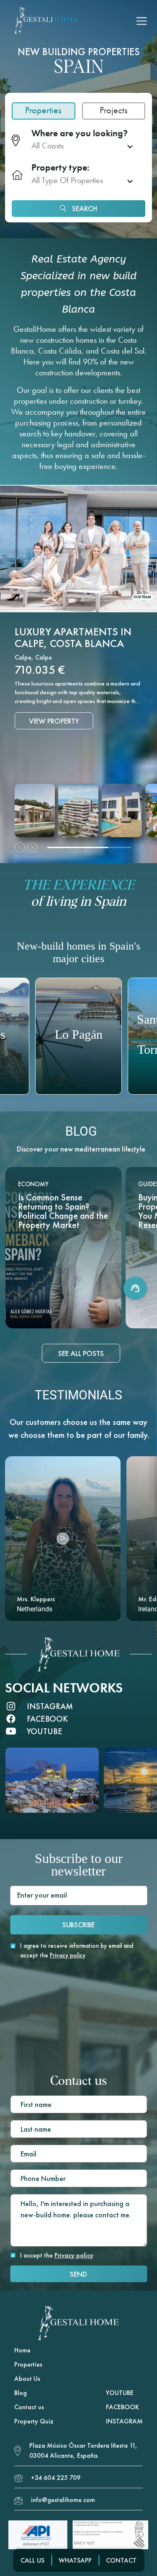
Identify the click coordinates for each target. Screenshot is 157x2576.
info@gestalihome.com (63, 2500)
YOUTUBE (120, 2393)
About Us (27, 2379)
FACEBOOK (122, 2407)
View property (54, 747)
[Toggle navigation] (142, 21)
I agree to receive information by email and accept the (77, 1950)
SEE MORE (63, 1313)
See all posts (81, 1353)
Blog (21, 2393)
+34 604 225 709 (56, 2478)
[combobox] (85, 146)
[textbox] (77, 146)
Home (22, 2350)
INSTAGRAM (124, 2421)
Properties (28, 2364)
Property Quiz (34, 2421)
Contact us (29, 2407)
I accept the (57, 2255)
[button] (63, 1539)
